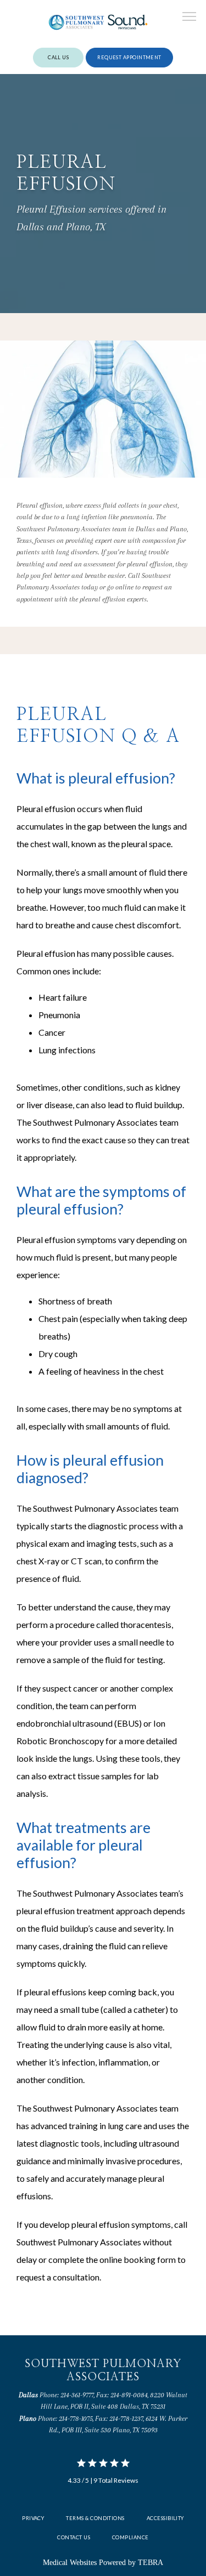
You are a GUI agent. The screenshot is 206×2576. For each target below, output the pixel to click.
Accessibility (165, 2518)
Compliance (130, 2537)
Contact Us (74, 2537)
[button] (190, 18)
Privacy (33, 2518)
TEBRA (151, 2563)
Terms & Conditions (95, 2518)
